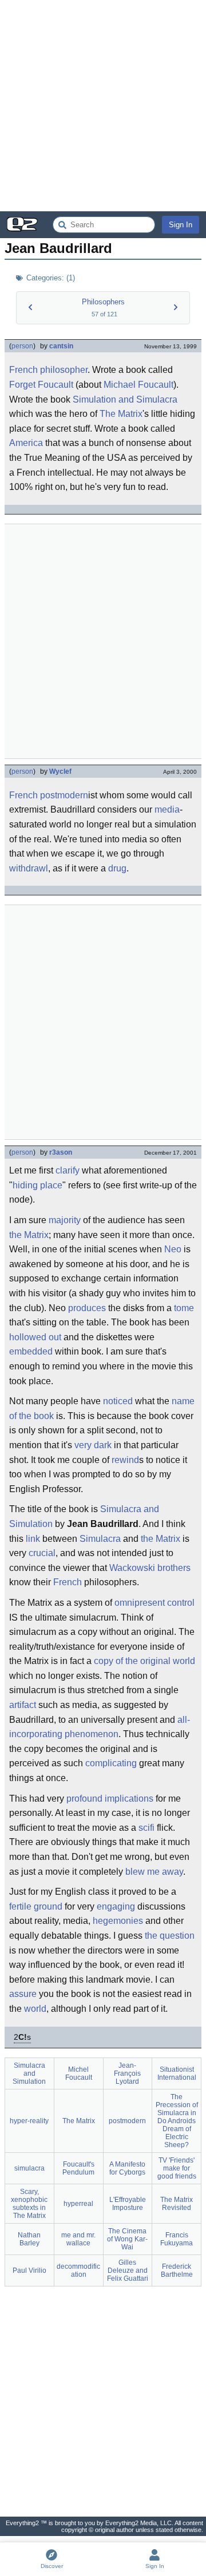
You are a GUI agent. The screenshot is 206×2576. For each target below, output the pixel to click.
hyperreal (78, 2204)
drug (117, 868)
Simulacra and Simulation (29, 2073)
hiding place (37, 1185)
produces (87, 1308)
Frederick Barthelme (177, 2270)
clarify (68, 1170)
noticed (118, 1401)
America (26, 443)
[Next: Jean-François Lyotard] (176, 307)
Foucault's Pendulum (78, 2168)
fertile (20, 1906)
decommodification (78, 2270)
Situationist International (177, 2073)
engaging (116, 1906)
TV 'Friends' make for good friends (177, 2168)
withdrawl (29, 868)
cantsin (61, 346)
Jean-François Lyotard (127, 2073)
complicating (111, 1763)
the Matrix (29, 1235)
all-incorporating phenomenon (100, 1727)
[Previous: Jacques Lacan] (30, 307)
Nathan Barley (29, 2239)
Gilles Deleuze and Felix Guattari (128, 2270)
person (22, 346)
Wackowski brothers (150, 1568)
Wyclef (60, 771)
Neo (173, 1249)
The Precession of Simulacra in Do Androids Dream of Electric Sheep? (177, 2121)
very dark (93, 1445)
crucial (42, 1553)
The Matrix (121, 414)
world (35, 2009)
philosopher (64, 370)
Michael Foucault (138, 385)
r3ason (61, 1152)
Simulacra (100, 1539)
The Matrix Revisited (177, 2204)
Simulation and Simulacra (125, 399)
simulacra (29, 2168)
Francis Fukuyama (177, 2239)
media (167, 809)
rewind (125, 1460)
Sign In (181, 225)
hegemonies (118, 1921)
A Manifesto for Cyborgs (127, 2168)
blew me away (154, 1872)
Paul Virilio (29, 2270)
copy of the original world (144, 1661)
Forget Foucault (41, 385)
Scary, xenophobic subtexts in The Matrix (29, 2204)
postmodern (64, 795)
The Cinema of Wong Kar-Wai (127, 2239)
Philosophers (103, 302)
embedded (31, 1351)
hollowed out (35, 1337)
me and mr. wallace (78, 2239)
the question (170, 1936)
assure (23, 1994)
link (33, 1539)
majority (65, 1220)
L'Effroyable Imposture (128, 2204)
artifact (23, 1705)
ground (48, 1906)
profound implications (110, 1799)
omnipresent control (154, 1603)
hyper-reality (29, 2121)
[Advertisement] (103, 106)
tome (184, 1308)
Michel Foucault (79, 2073)
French (23, 370)
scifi (146, 1828)
